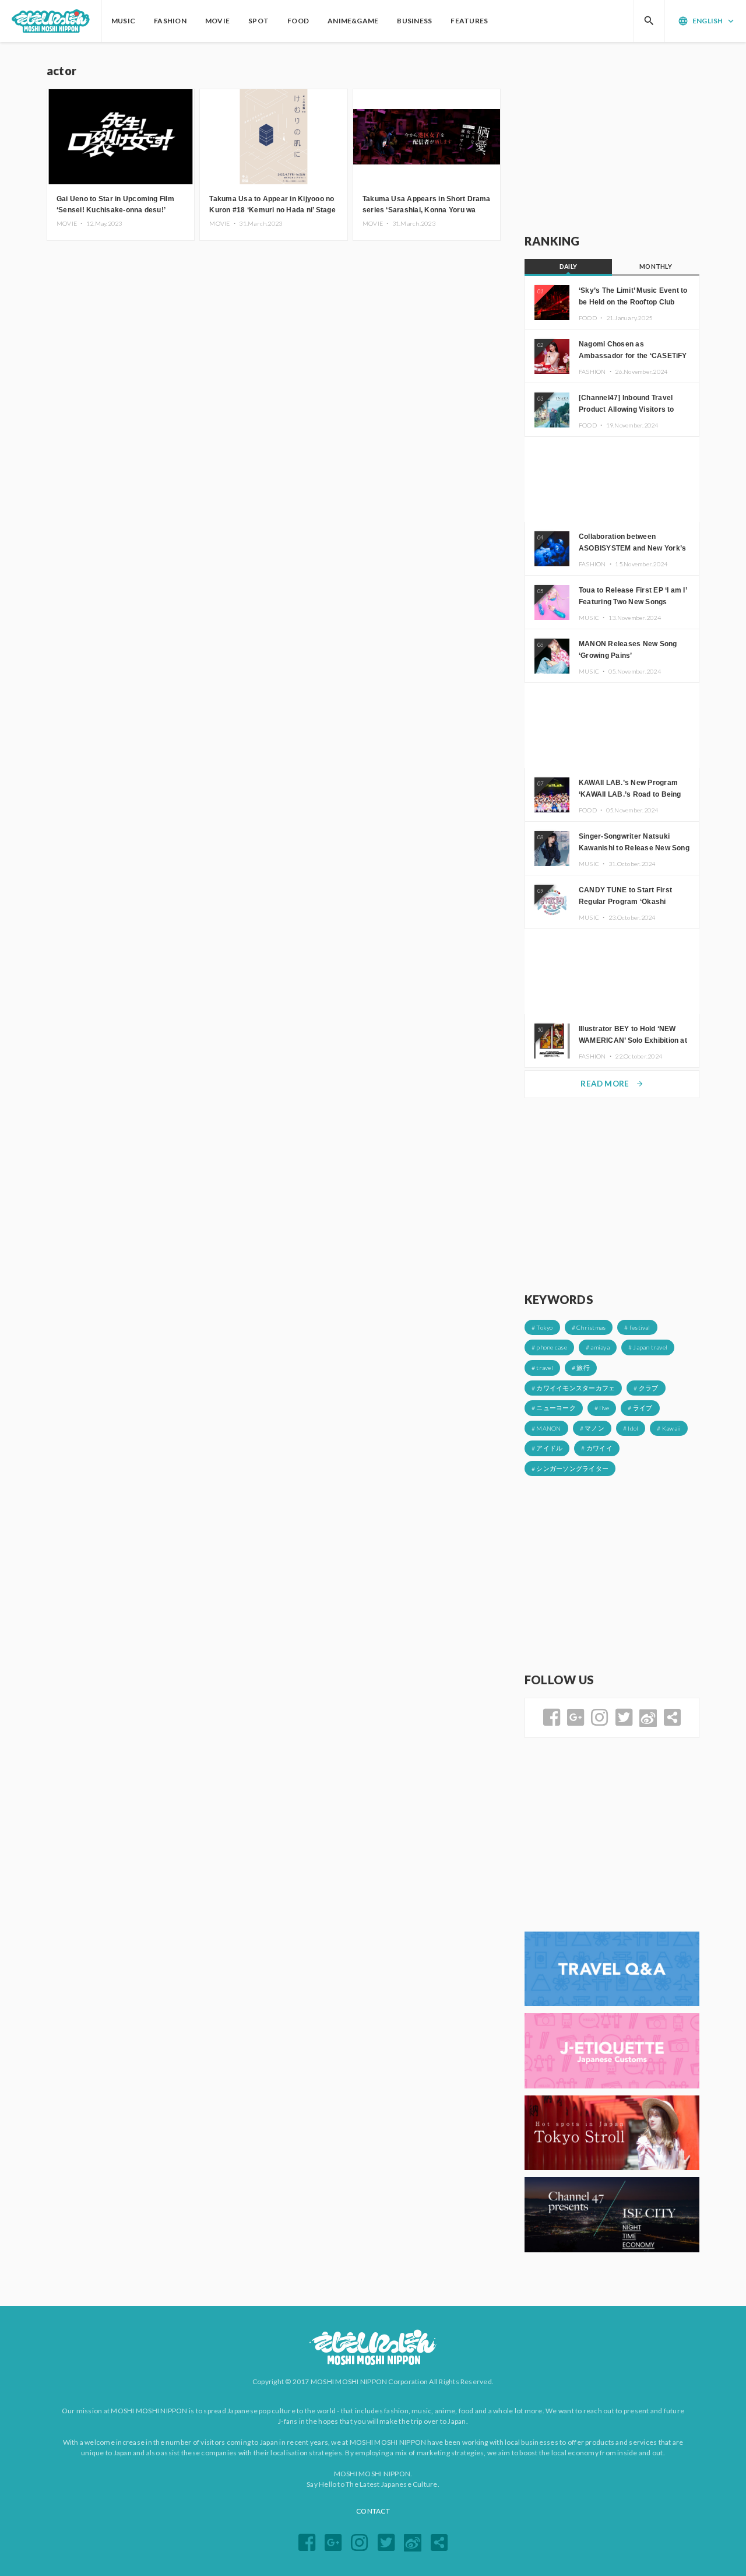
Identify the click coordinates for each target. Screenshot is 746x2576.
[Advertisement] (612, 138)
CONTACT (373, 2511)
